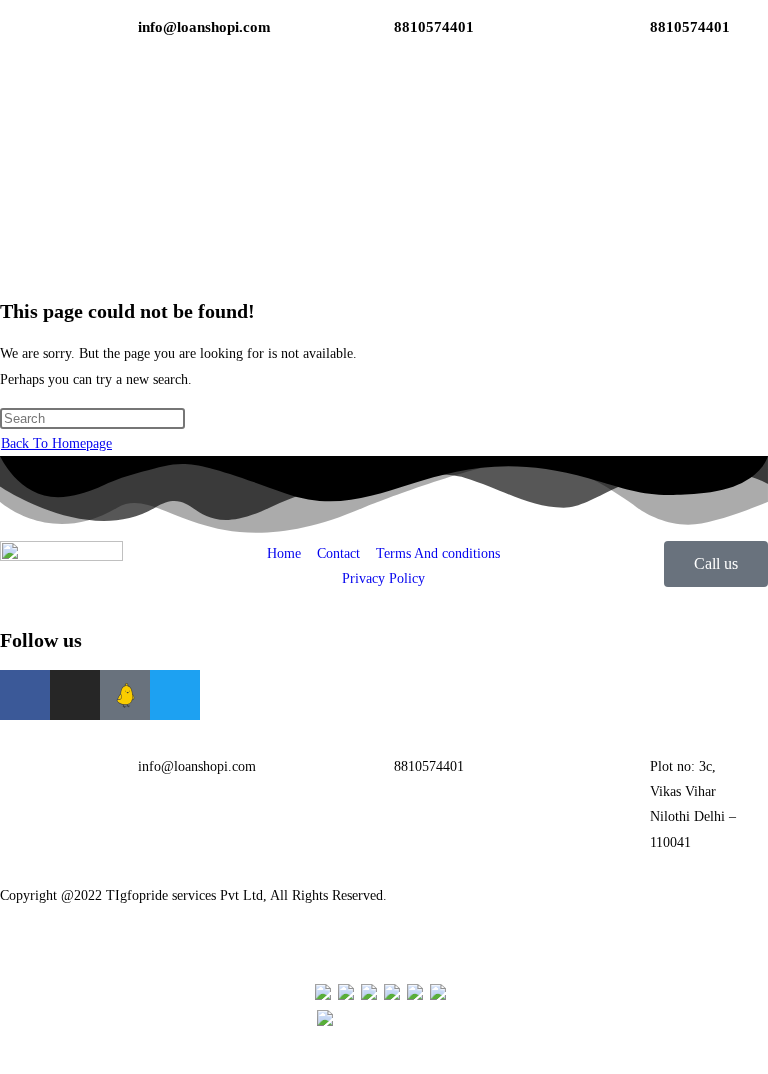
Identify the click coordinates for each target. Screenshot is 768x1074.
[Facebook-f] (25, 695)
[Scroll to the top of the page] (5, 1060)
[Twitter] (175, 695)
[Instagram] (75, 695)
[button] (640, 126)
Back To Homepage (56, 443)
